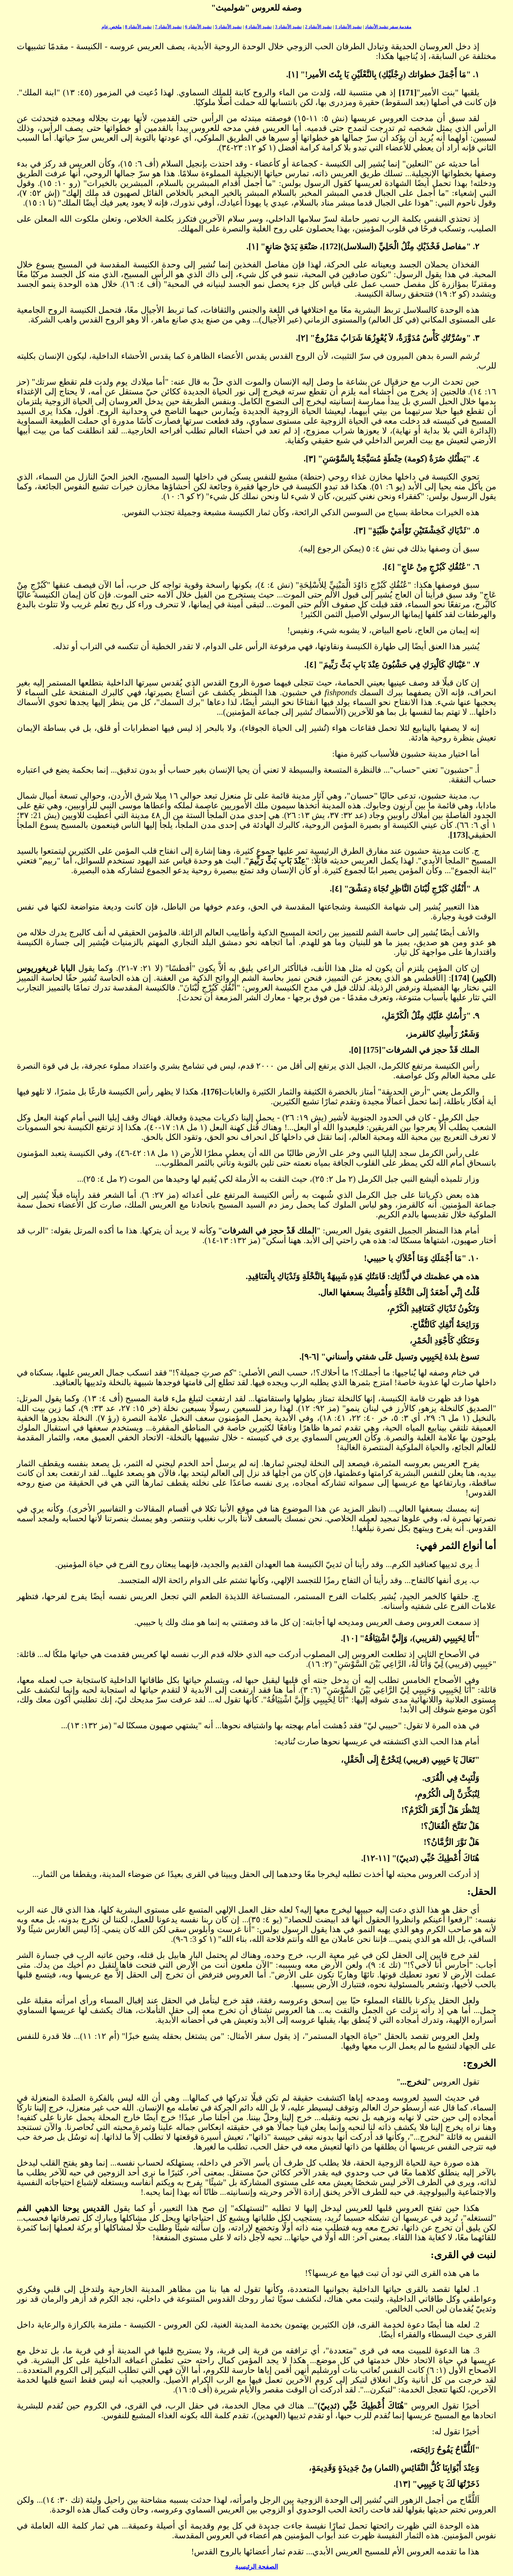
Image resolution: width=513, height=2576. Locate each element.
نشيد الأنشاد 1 (348, 27)
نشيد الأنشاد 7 (168, 27)
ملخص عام (112, 27)
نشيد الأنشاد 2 (318, 27)
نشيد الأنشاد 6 (198, 27)
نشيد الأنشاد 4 (258, 27)
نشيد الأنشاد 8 (138, 27)
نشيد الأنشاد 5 (228, 27)
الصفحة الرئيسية (257, 2567)
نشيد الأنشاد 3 (288, 27)
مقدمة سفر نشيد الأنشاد (388, 27)
